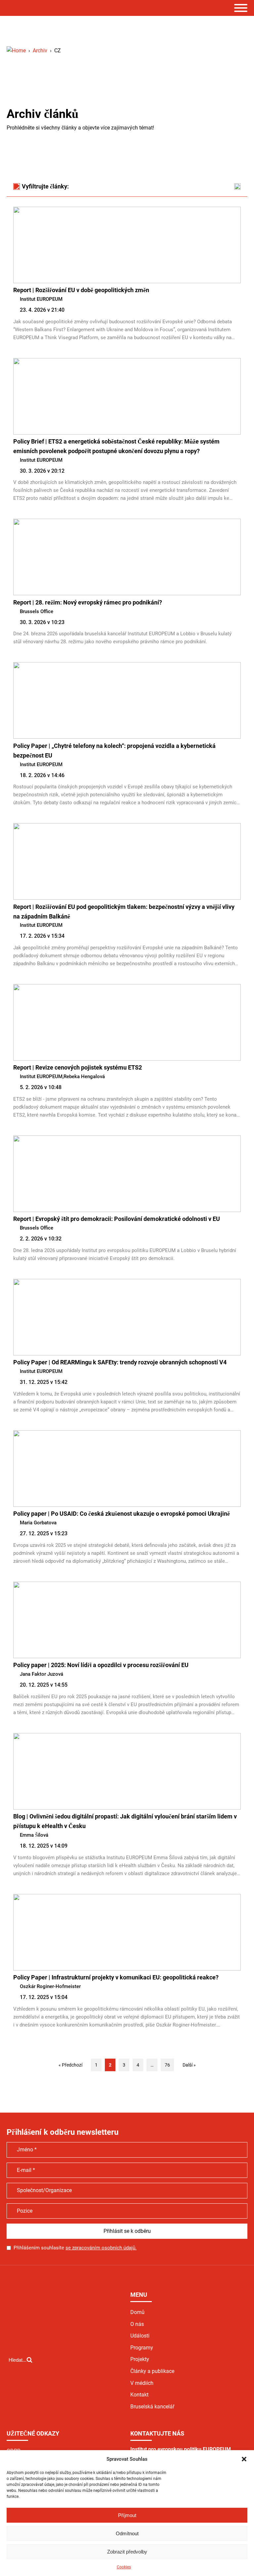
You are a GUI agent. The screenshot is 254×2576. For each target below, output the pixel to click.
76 (167, 2065)
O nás (137, 2324)
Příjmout (127, 2515)
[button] (244, 2459)
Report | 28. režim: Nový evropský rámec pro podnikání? (88, 602)
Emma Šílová (34, 1835)
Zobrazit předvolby (127, 2552)
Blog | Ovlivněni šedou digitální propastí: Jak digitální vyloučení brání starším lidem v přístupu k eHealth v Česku (125, 1821)
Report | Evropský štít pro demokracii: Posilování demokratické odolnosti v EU (117, 1219)
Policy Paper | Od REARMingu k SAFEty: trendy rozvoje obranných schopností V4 (120, 1362)
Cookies (124, 2567)
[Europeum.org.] (16, 51)
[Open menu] (241, 8)
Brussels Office (37, 611)
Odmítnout (127, 2533)
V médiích (142, 2383)
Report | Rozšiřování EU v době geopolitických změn (81, 290)
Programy (142, 2348)
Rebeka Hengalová (84, 1077)
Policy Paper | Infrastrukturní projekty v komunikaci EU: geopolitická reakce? (116, 1977)
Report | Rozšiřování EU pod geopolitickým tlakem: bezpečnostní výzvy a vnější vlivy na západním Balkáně (124, 912)
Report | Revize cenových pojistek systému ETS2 (78, 1067)
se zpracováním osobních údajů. (101, 2248)
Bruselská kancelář (152, 2407)
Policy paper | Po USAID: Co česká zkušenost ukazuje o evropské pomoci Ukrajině (122, 1514)
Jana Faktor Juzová (42, 1674)
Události (140, 2336)
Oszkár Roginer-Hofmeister (50, 1986)
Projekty (140, 2359)
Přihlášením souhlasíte (75, 2248)
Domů (137, 2312)
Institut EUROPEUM (41, 299)
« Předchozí (70, 2065)
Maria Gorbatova (38, 1523)
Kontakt (139, 2395)
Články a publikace (152, 2371)
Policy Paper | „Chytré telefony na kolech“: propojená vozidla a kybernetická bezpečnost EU (114, 751)
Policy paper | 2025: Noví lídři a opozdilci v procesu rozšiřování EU (101, 1665)
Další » (189, 2065)
